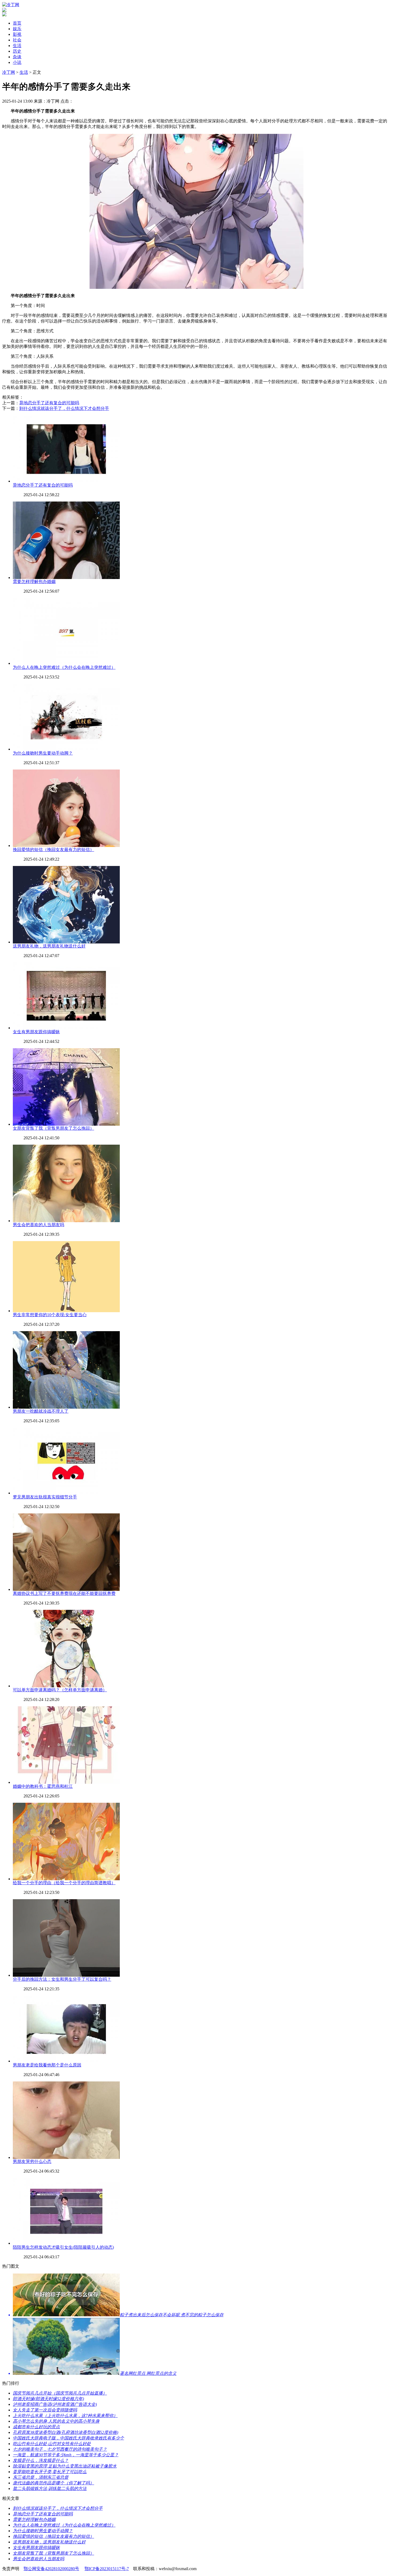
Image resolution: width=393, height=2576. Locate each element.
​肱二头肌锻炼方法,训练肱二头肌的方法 (50, 2488)
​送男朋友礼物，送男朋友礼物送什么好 (49, 946)
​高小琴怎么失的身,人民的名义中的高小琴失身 (56, 2421)
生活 (17, 46)
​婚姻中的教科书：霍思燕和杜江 (43, 1786)
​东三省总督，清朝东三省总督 (41, 2477)
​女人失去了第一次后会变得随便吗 (45, 2410)
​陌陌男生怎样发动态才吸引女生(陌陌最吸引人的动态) (63, 2247)
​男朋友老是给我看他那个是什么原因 (47, 2065)
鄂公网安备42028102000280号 (51, 2569)
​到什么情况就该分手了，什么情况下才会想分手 (64, 408)
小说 (17, 62)
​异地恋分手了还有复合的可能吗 (49, 403)
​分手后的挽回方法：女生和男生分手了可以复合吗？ (62, 1979)
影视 (17, 34)
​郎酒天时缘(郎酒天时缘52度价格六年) (48, 2399)
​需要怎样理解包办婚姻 (34, 582)
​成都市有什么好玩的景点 (36, 2427)
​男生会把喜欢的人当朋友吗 (38, 1225)
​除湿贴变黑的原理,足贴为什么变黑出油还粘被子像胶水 (65, 2466)
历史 (17, 51)
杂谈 (17, 57)
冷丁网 (9, 72)
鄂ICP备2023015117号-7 (107, 2569)
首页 (17, 23)
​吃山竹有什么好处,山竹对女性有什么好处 (52, 2444)
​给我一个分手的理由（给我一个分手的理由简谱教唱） (64, 1883)
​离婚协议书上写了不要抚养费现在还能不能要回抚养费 (64, 1593)
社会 (17, 40)
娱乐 (17, 29)
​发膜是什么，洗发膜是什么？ (41, 2460)
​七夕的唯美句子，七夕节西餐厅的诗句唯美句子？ (60, 2449)
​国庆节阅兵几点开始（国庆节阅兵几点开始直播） (60, 2393)
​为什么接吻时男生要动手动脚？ (43, 753)
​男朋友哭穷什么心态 (32, 2161)
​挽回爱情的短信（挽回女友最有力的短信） (53, 850)
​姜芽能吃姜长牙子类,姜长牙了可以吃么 (50, 2472)
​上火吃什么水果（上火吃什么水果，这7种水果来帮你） (65, 2416)
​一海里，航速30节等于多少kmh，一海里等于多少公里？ (66, 2455)
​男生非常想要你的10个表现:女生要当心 (50, 1315)
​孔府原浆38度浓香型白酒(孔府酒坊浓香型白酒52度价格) (65, 2432)
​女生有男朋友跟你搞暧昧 (36, 1032)
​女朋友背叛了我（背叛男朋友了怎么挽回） (53, 1128)
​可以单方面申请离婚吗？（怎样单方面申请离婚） (60, 1690)
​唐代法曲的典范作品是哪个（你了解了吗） (53, 2483)
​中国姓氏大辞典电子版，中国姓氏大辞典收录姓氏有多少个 (68, 2438)
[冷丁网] (11, 5)
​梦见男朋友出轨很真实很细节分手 (45, 1497)
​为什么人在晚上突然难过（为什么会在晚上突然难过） (64, 667)
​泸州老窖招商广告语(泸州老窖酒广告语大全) (55, 2404)
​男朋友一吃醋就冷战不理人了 (41, 1411)
